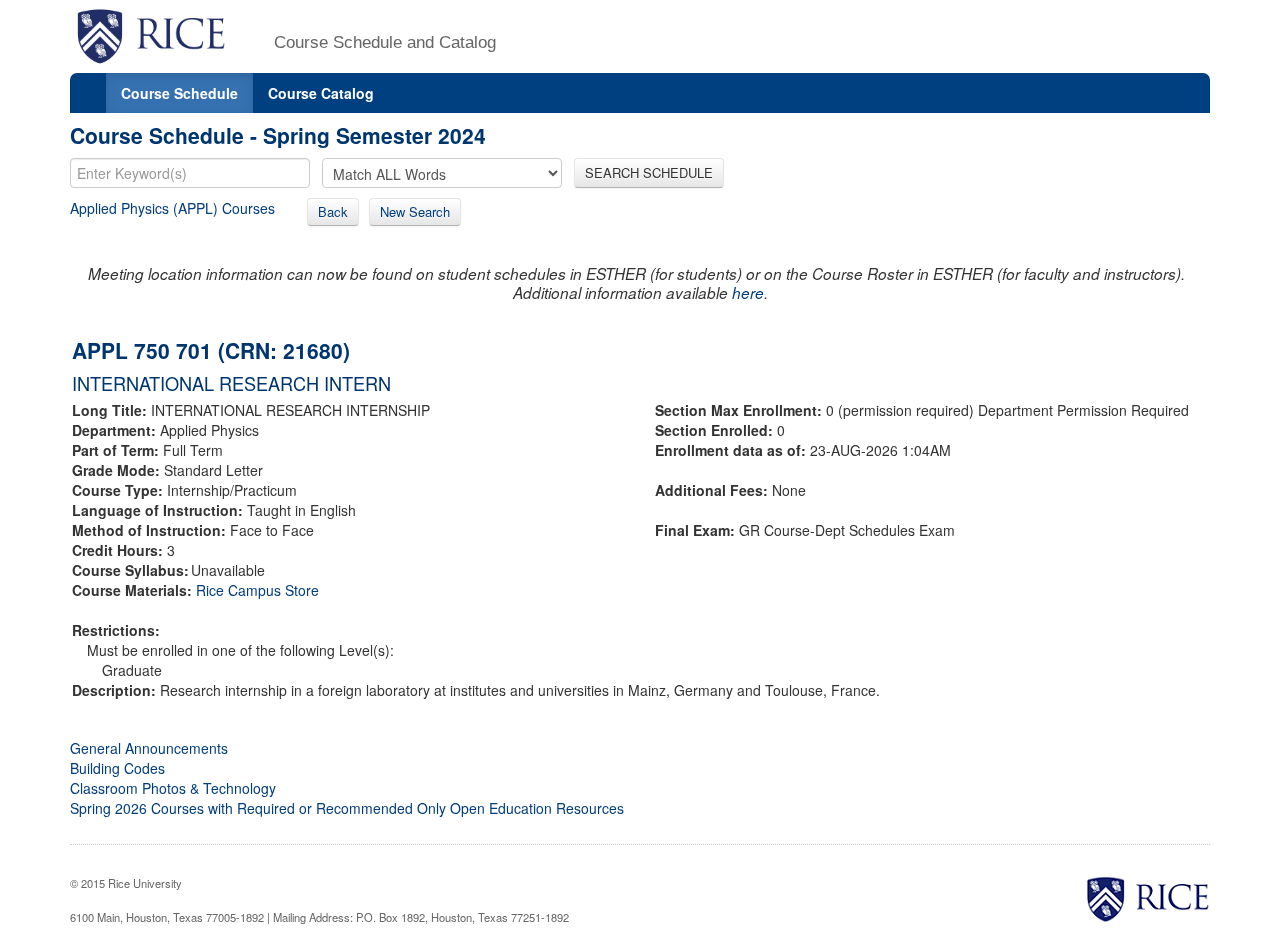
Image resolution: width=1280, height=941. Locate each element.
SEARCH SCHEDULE (649, 172)
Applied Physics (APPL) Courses (172, 208)
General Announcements (149, 748)
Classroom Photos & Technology (173, 788)
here (748, 292)
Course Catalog (321, 93)
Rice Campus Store (257, 590)
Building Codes (117, 768)
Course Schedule (179, 93)
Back (333, 211)
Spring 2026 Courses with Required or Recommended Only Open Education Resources (347, 808)
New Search (415, 211)
